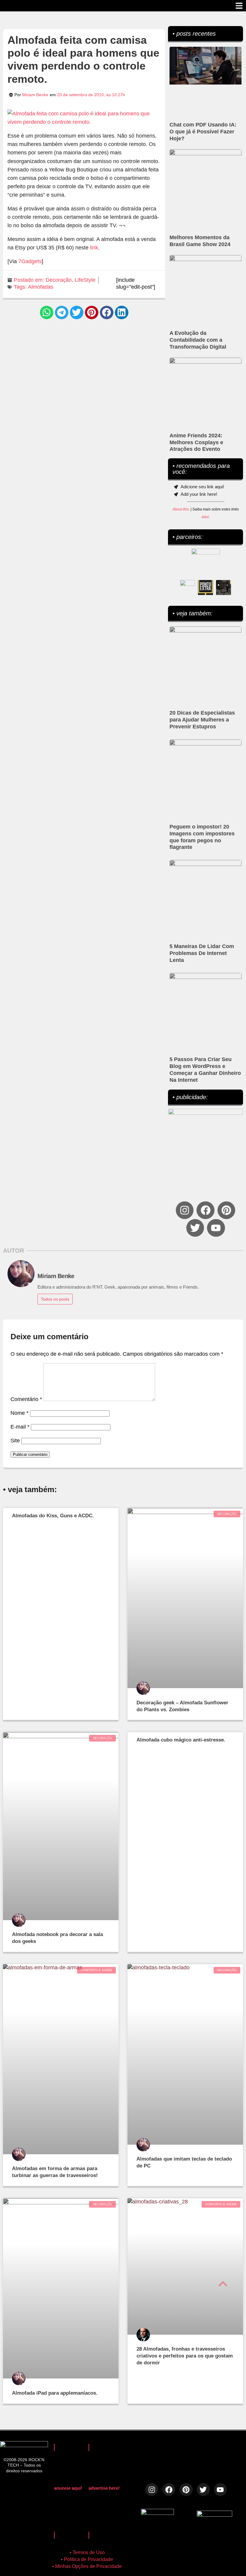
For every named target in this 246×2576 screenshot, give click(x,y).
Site (15, 1441)
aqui (205, 517)
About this (181, 509)
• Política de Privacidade (87, 2559)
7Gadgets (30, 261)
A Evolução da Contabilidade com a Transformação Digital (198, 340)
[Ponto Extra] (205, 587)
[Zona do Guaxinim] (223, 587)
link (94, 248)
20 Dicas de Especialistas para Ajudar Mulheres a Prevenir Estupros (202, 720)
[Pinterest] (226, 1210)
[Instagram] (185, 1210)
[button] (47, 312)
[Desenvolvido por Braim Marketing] (214, 2515)
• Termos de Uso (87, 2552)
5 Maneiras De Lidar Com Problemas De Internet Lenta (202, 953)
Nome (19, 1413)
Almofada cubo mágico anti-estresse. (181, 1740)
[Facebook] (205, 1210)
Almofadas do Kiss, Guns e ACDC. (53, 1516)
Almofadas (41, 287)
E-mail (20, 1427)
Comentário (26, 1399)
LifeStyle (85, 280)
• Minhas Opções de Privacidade (87, 2566)
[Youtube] (216, 1228)
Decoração (59, 280)
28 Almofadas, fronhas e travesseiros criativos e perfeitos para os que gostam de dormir (185, 2356)
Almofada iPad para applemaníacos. (55, 2393)
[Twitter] (195, 1228)
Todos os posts (55, 1299)
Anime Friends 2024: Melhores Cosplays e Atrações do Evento (196, 442)
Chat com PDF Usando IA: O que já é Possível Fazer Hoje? (203, 132)
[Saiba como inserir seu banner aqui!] (187, 587)
